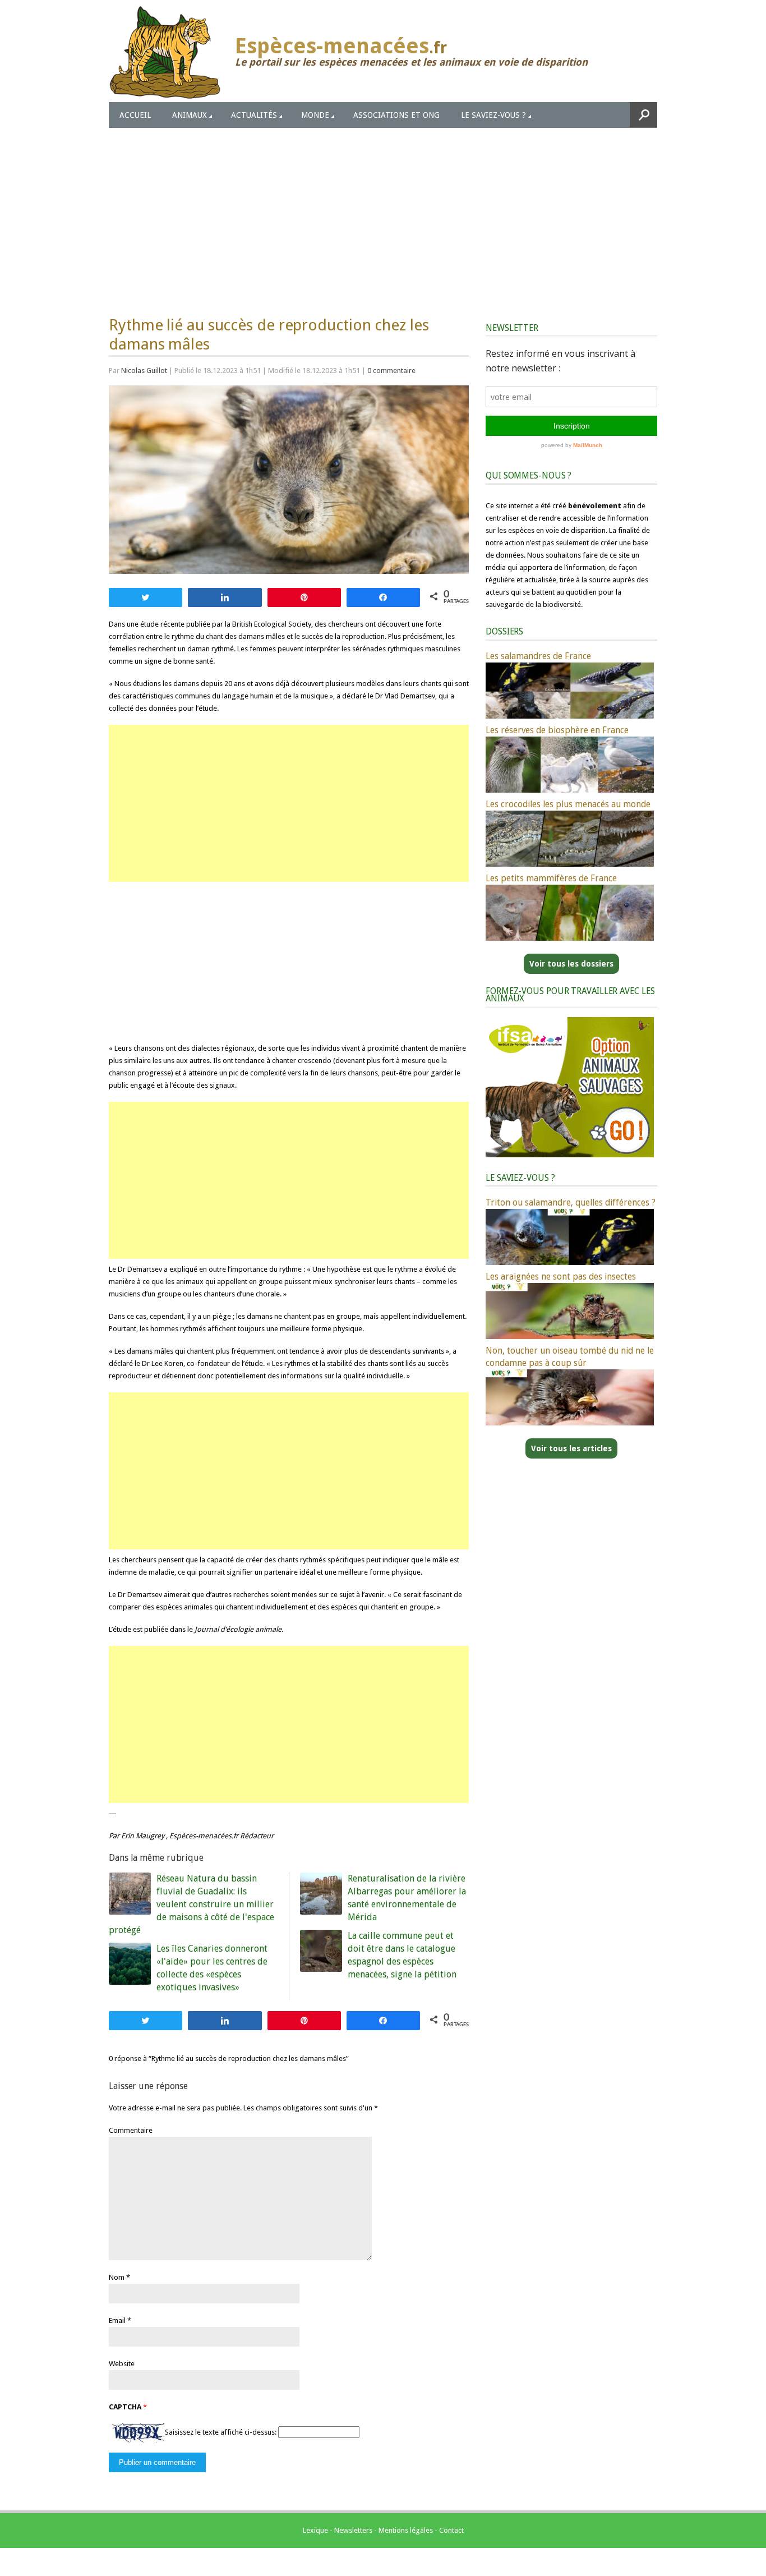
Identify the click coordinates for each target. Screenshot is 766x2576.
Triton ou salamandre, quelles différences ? (571, 1202)
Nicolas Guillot (144, 371)
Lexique (315, 2530)
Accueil (135, 115)
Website (122, 2364)
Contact (451, 2530)
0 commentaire (391, 371)
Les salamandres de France (538, 656)
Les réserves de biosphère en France (557, 730)
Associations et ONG (396, 115)
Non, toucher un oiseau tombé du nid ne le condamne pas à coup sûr (570, 1357)
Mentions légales (406, 2530)
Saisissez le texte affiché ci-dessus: (221, 2432)
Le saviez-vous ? (493, 115)
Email (117, 2320)
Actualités (254, 115)
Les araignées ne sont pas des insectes (561, 1277)
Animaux (190, 115)
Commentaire (131, 2130)
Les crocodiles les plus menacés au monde (568, 804)
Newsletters (353, 2530)
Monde (315, 115)
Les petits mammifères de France (551, 878)
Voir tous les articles (571, 1448)
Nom (117, 2277)
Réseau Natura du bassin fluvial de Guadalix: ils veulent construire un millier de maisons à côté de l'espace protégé (191, 1904)
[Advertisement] (383, 212)
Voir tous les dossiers (571, 964)
